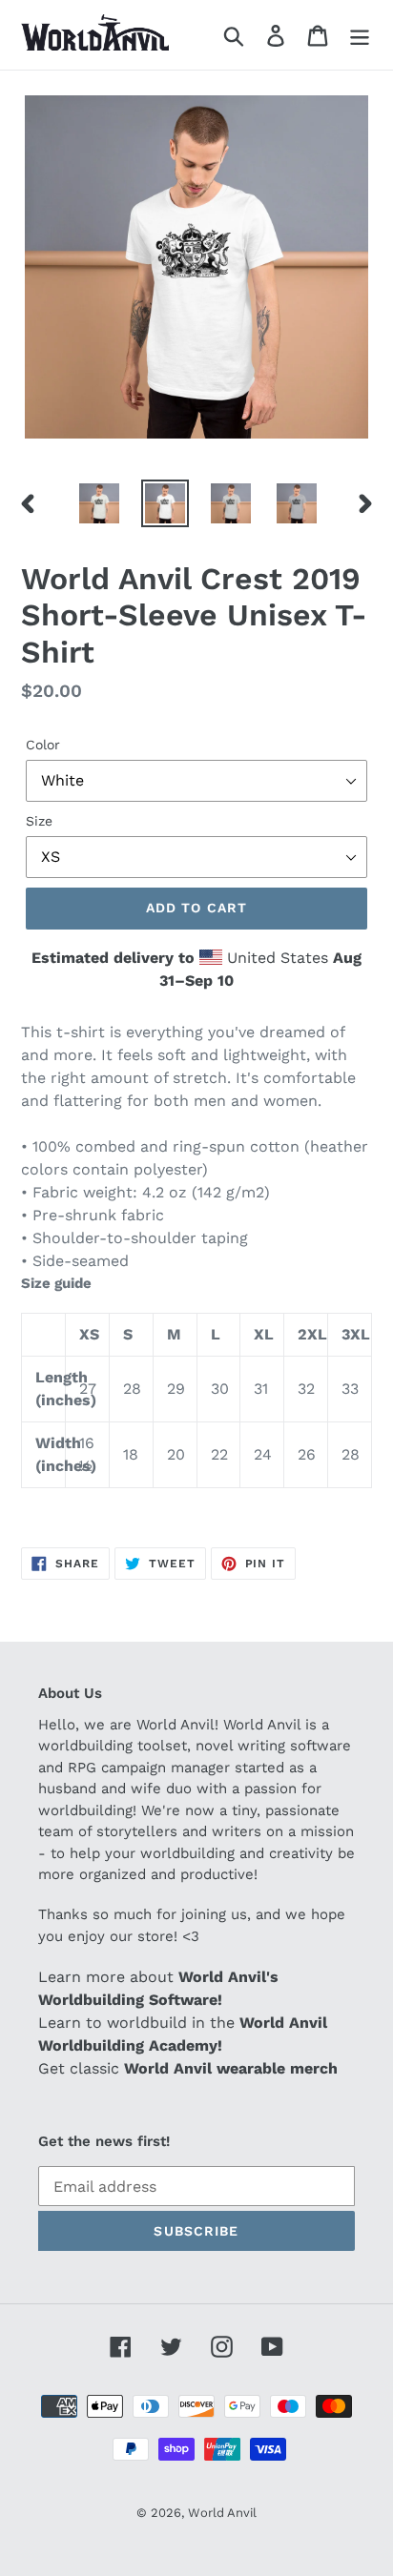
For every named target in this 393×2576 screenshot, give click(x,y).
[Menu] (360, 35)
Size (39, 821)
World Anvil (222, 2513)
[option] (100, 503)
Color (43, 745)
